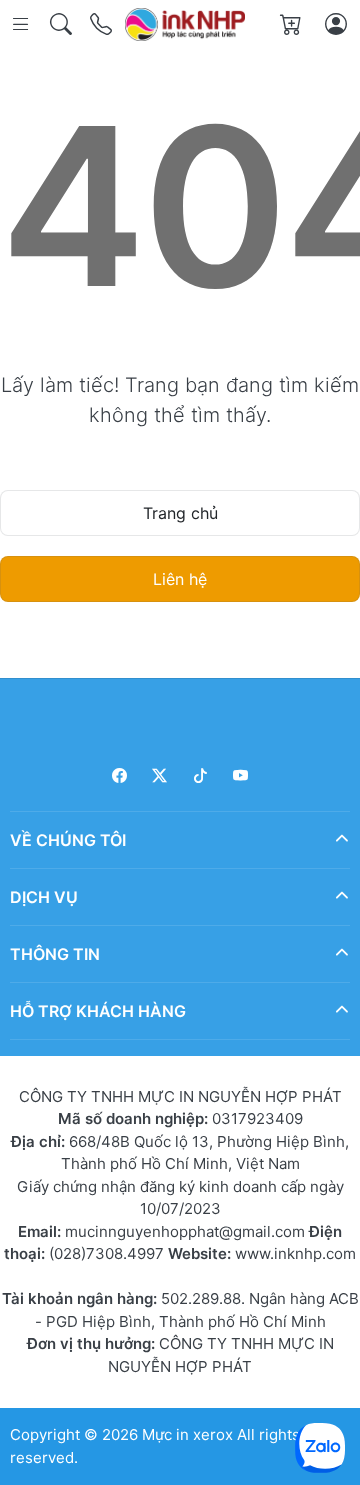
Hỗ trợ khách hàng (98, 1011)
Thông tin (55, 954)
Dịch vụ (44, 897)
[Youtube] (241, 775)
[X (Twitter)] (160, 775)
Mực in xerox (187, 1434)
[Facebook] (119, 775)
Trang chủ (180, 513)
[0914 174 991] (102, 24)
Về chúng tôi (68, 840)
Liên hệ (180, 579)
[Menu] (22, 24)
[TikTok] (200, 775)
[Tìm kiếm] (62, 24)
